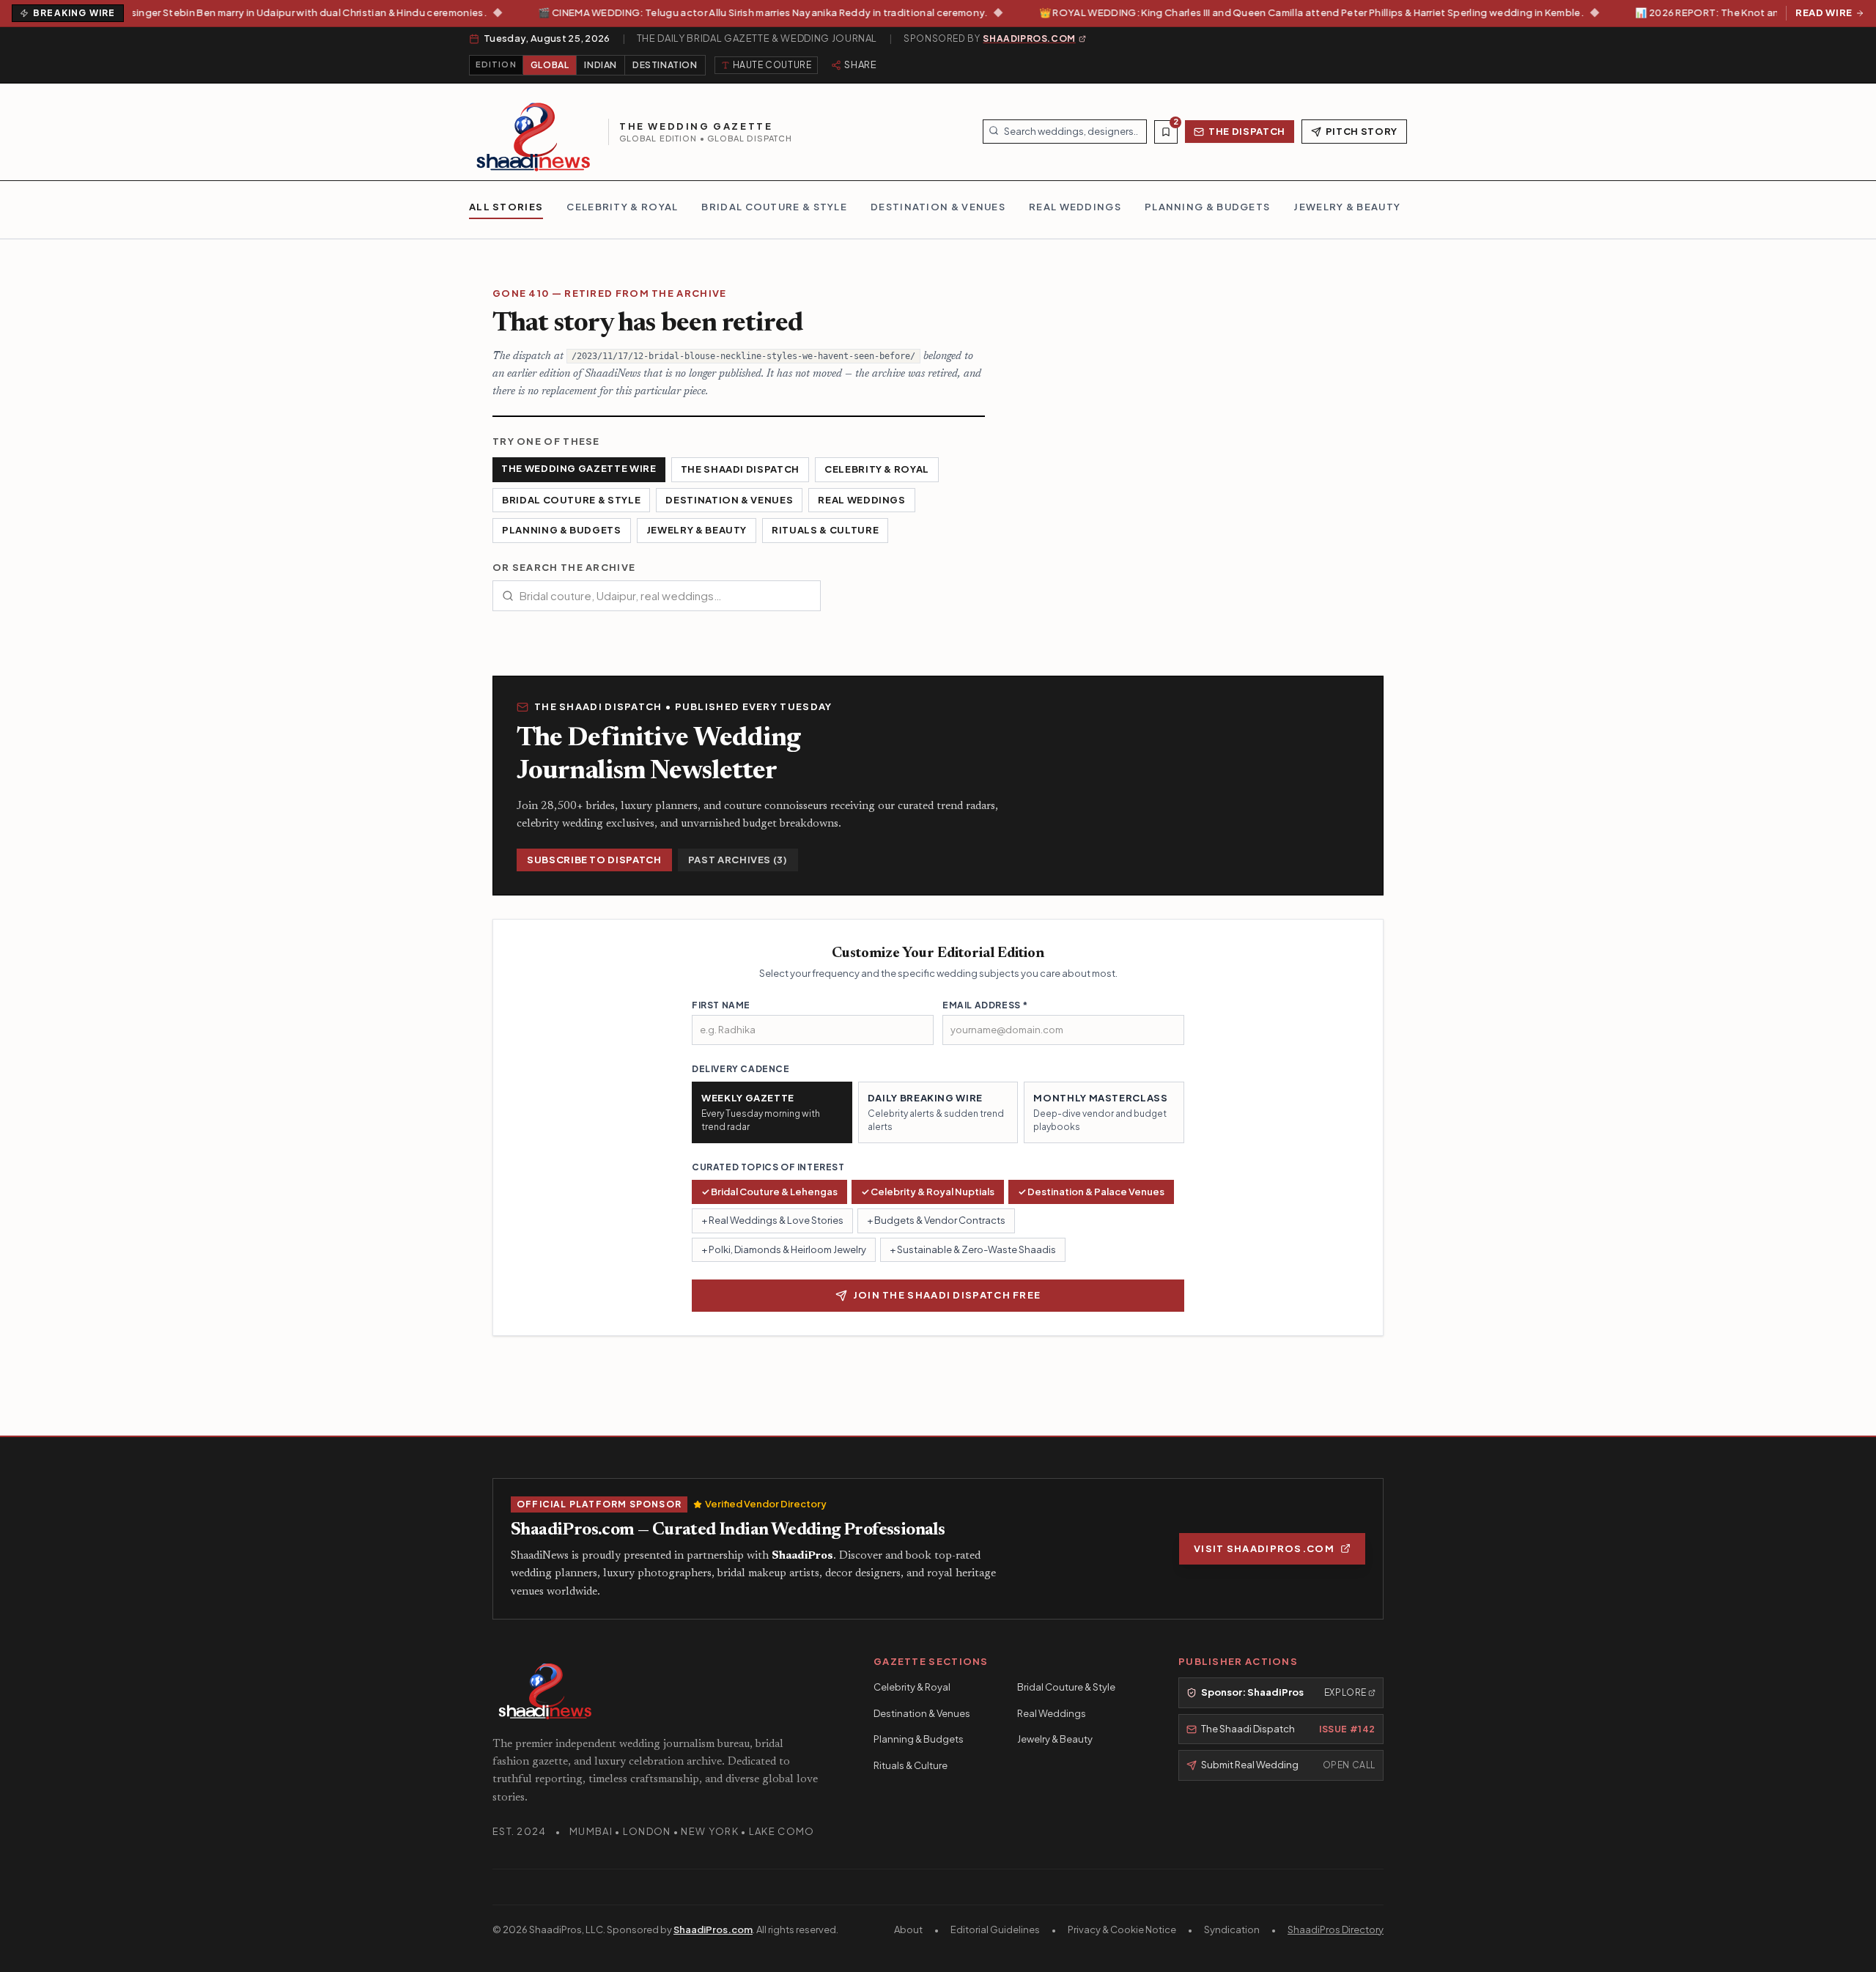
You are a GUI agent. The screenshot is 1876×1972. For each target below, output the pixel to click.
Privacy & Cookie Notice (1122, 1929)
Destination (665, 65)
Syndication (1232, 1929)
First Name (721, 1005)
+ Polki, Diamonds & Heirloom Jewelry (784, 1249)
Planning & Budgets (562, 530)
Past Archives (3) (738, 860)
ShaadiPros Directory (1336, 1929)
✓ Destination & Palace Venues (1091, 1192)
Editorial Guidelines (995, 1929)
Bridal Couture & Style (571, 500)
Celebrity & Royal (877, 469)
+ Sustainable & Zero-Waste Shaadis (973, 1249)
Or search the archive (564, 567)
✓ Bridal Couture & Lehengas (769, 1192)
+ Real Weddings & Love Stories (772, 1220)
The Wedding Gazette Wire (579, 468)
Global (550, 65)
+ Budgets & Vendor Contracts (936, 1220)
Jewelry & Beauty (697, 530)
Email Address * (985, 1005)
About (908, 1929)
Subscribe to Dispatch (594, 860)
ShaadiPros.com (713, 1929)
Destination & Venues (729, 500)
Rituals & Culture (825, 530)
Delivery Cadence (741, 1069)
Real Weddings (861, 500)
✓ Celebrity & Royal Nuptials (928, 1192)
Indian (601, 65)
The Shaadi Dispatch (740, 469)
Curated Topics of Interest (768, 1167)
